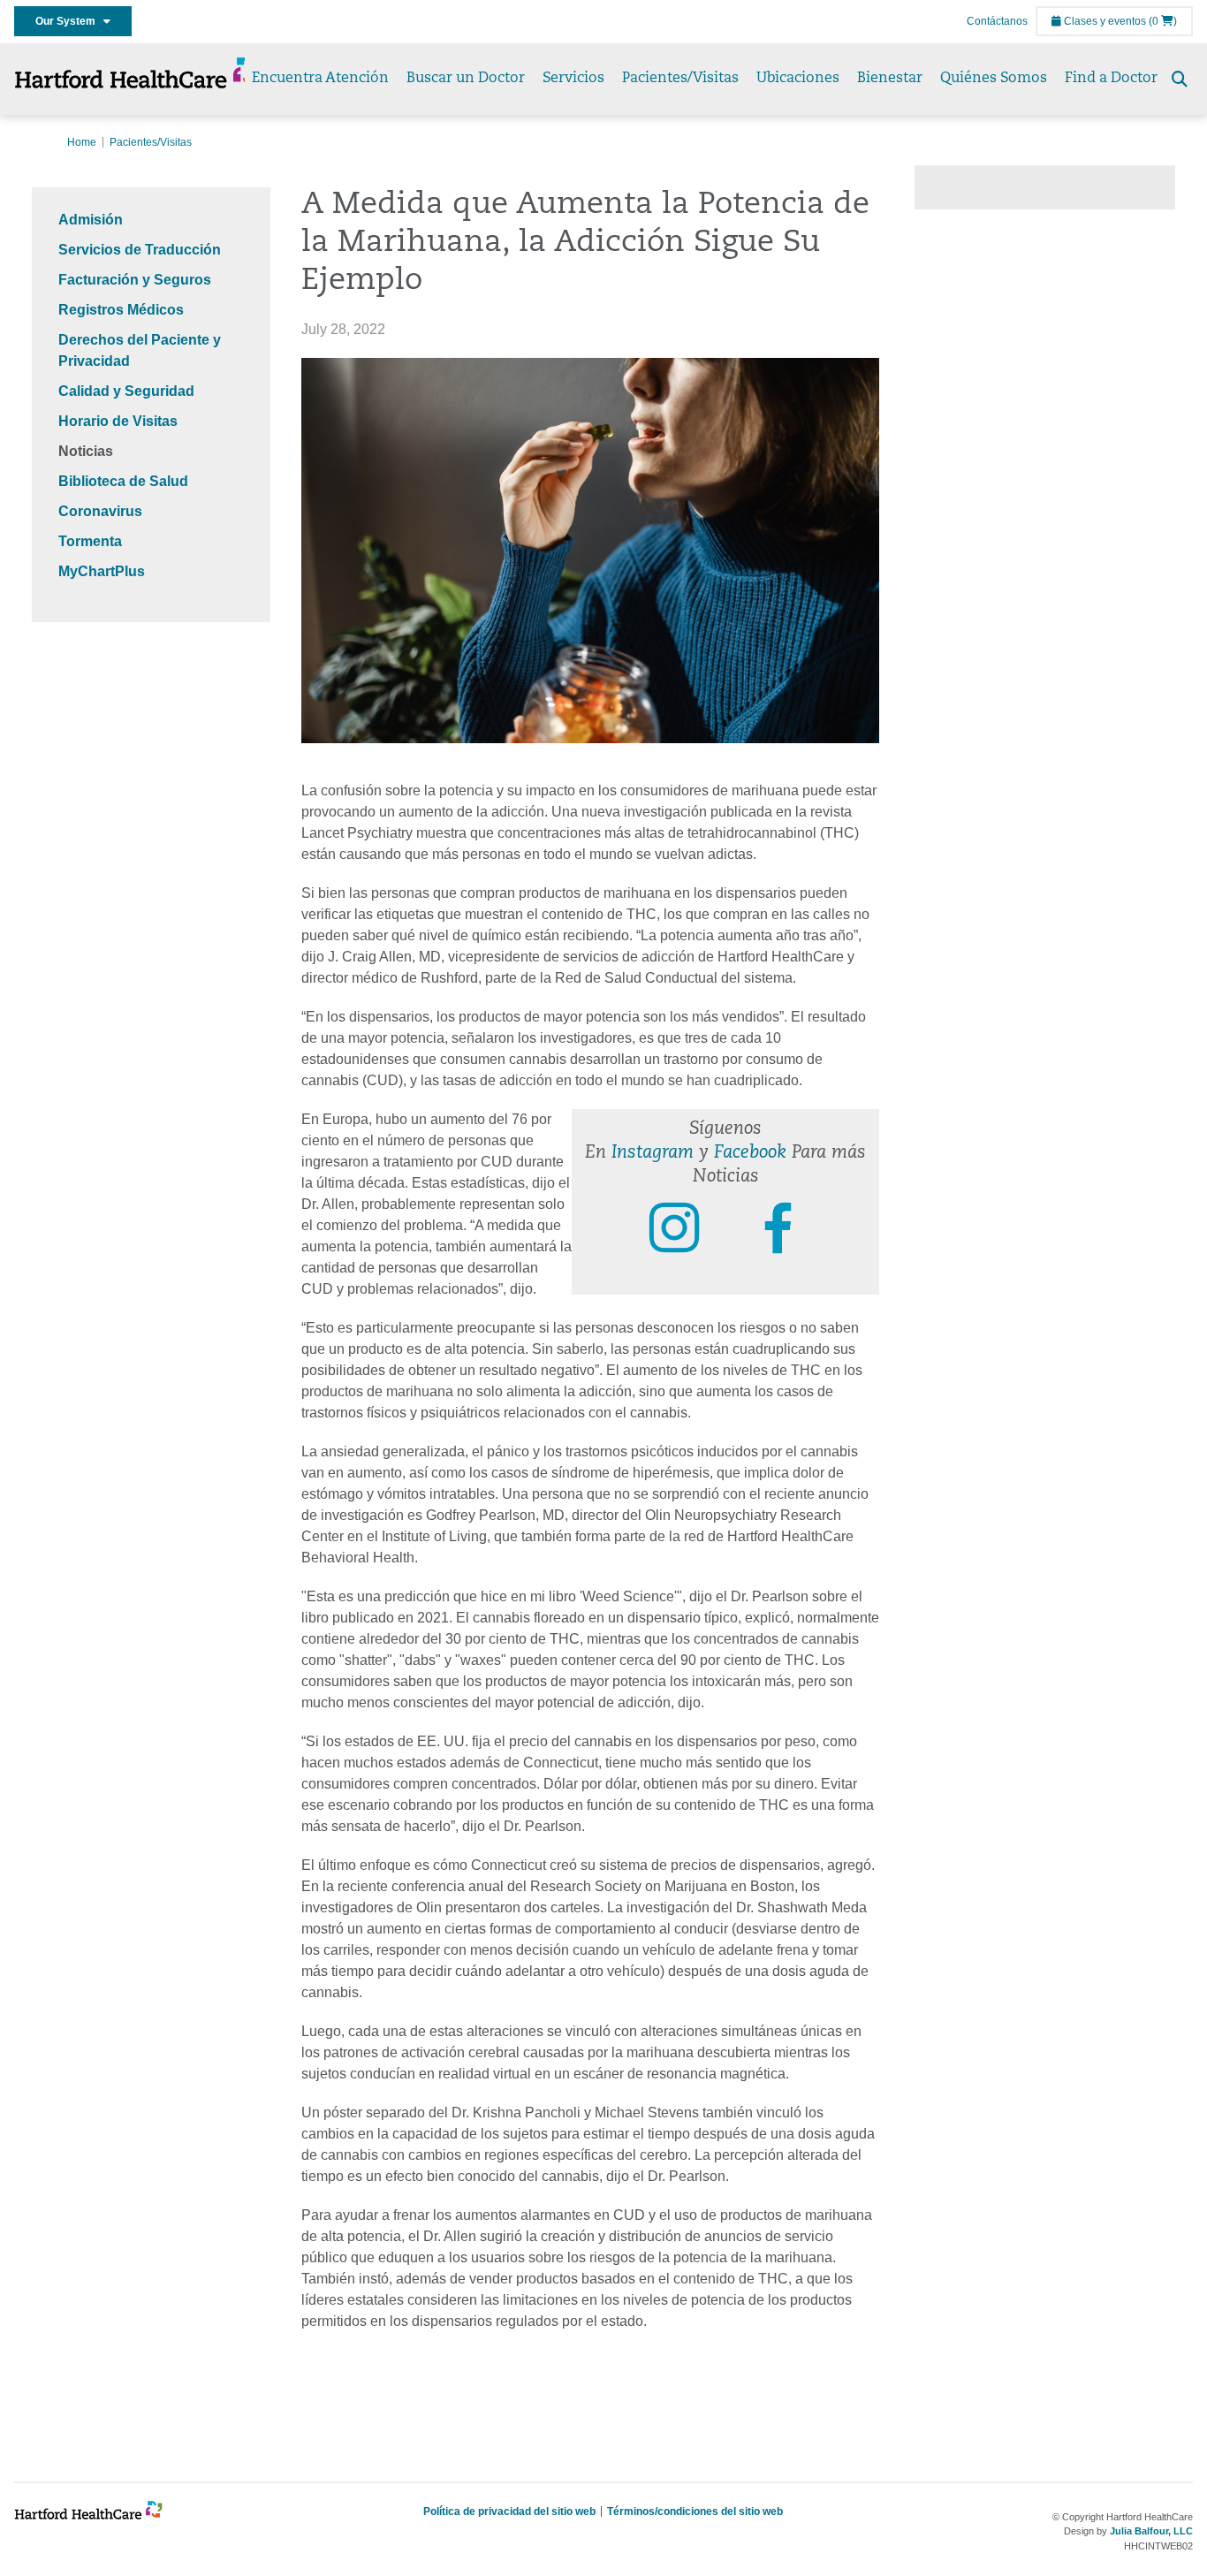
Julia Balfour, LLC (1151, 2531)
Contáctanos (997, 21)
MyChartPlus (102, 571)
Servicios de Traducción (140, 250)
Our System (69, 21)
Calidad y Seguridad (126, 391)
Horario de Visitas (118, 421)
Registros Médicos (121, 310)
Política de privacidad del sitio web (509, 2511)
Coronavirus (100, 511)
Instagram (653, 1153)
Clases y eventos (1104, 21)
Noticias (86, 451)
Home (82, 142)
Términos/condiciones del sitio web (695, 2511)
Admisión (91, 220)
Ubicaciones (798, 79)
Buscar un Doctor (466, 79)
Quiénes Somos (994, 79)
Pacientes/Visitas (680, 79)
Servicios (573, 79)
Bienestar (890, 79)
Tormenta (90, 541)
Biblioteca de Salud (123, 481)
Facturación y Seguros (135, 280)
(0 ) (1163, 21)
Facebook (750, 1153)
